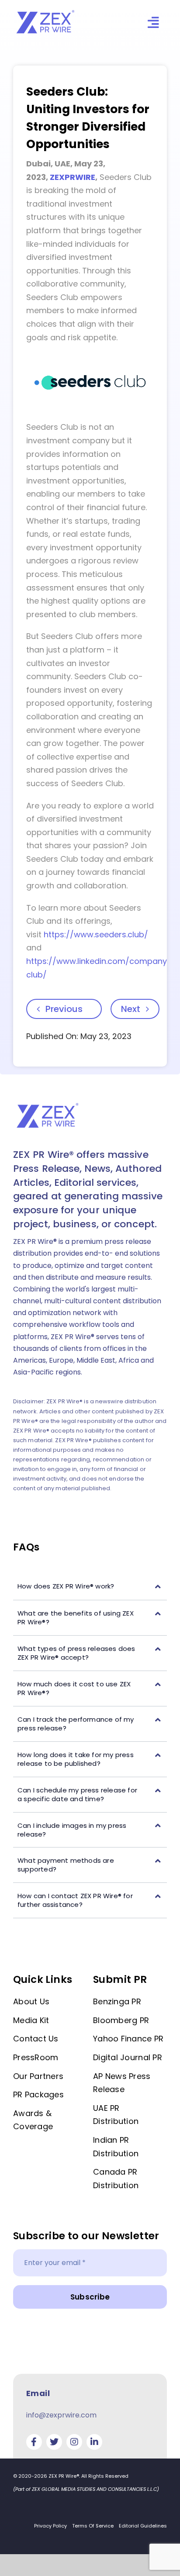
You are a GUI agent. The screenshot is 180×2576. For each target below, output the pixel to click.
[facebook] (34, 2442)
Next (131, 1009)
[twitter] (54, 2442)
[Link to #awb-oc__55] (153, 22)
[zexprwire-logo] (46, 11)
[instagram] (74, 2442)
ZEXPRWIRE (73, 177)
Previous (64, 1009)
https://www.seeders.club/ (96, 934)
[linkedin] (94, 2442)
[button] (90, 1587)
